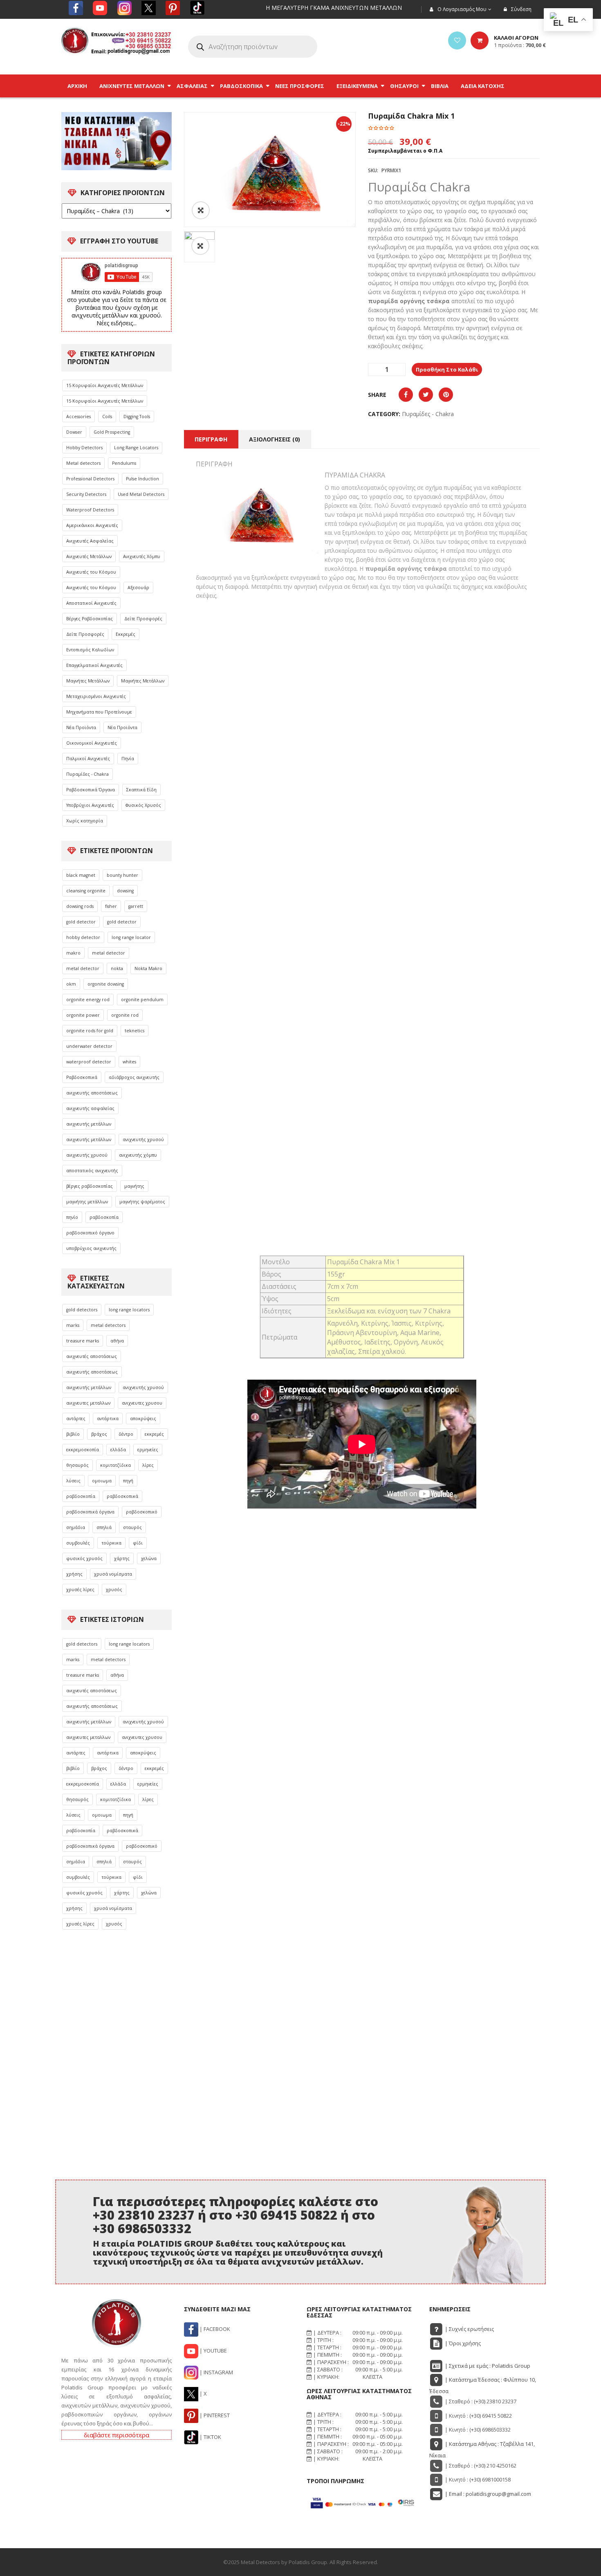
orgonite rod (125, 1015)
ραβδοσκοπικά (122, 1496)
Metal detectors (83, 463)
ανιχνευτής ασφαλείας (90, 1108)
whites (129, 1062)
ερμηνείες (148, 1450)
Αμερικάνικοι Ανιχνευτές (92, 525)
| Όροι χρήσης (462, 2343)
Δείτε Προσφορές (143, 619)
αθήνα (117, 1341)
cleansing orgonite (86, 891)
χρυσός (114, 1590)
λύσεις (73, 1481)
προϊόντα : (520, 45)
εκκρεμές (154, 1434)
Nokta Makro (148, 968)
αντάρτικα (108, 1419)
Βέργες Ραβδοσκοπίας (90, 619)
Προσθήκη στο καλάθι (447, 369)
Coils (107, 417)
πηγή (128, 1481)
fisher (111, 906)
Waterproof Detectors (90, 510)
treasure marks (83, 1341)
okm (71, 984)
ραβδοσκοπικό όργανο (90, 1233)
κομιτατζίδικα (115, 1465)
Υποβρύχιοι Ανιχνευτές (90, 805)
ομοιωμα (102, 1481)
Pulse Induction (142, 479)
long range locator (131, 937)
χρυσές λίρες (80, 1590)
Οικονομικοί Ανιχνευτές (92, 743)
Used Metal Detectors (141, 494)
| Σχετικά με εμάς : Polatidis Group (487, 2366)
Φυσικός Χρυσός (143, 805)
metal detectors (108, 1325)
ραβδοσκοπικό (142, 1512)
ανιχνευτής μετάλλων (89, 1124)
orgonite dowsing (106, 984)
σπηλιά (104, 1527)
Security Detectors (86, 494)
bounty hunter (122, 875)
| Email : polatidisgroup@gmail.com (487, 2494)
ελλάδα (118, 1450)
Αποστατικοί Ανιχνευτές (91, 603)
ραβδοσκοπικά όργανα (90, 1512)
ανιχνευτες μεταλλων (88, 1403)
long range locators (129, 1310)
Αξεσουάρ (138, 588)
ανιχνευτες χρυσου (142, 1403)
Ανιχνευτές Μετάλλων (89, 556)
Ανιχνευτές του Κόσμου (91, 572)
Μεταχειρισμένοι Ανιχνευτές (96, 696)
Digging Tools (137, 417)
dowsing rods (80, 906)
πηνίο (72, 1217)
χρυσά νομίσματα (113, 1574)
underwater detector (89, 1046)
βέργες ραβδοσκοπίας (90, 1186)
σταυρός (132, 1527)
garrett (136, 906)
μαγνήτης (134, 1186)
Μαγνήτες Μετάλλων (88, 681)
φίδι (138, 1543)
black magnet (81, 875)
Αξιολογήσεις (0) (275, 439)
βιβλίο (73, 1434)
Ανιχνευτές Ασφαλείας (90, 541)
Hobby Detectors (84, 448)
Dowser (74, 432)
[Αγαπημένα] (457, 41)
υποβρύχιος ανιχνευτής (91, 1248)
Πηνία (128, 759)
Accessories (78, 417)
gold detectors (82, 1310)
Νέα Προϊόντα (81, 727)
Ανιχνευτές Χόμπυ (142, 556)
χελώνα (149, 1558)
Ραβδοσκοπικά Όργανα (91, 790)
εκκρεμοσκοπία (83, 1450)
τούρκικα (111, 1543)
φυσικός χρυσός (84, 1558)
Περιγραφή (211, 439)
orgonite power (83, 1015)
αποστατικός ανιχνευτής (92, 1171)
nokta (117, 968)
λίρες (148, 1465)
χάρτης (122, 1558)
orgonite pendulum (142, 1000)
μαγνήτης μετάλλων (87, 1202)
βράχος (99, 1434)
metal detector (109, 953)
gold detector (81, 922)
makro (73, 953)
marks (73, 1325)
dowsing (125, 891)
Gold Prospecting (112, 432)
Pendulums (124, 463)
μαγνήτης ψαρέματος (142, 1202)
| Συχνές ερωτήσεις (469, 2329)
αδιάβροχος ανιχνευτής (134, 1077)
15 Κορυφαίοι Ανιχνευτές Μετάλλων (105, 385)
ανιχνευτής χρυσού (143, 1139)
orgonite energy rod (88, 1000)
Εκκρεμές (126, 634)
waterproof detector (89, 1062)
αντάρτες (76, 1419)
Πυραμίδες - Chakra (87, 774)
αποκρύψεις (143, 1419)
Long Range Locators (136, 448)
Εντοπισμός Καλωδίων (90, 650)
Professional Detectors (90, 479)
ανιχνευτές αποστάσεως (92, 1356)
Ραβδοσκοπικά (82, 1077)
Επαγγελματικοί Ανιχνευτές (94, 665)
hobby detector (83, 937)
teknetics (135, 1031)
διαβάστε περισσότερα (117, 2435)
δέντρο (126, 1434)
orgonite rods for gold (90, 1031)
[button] (200, 246)
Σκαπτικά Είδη (141, 790)
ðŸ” (201, 210)
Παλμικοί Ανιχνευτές (88, 759)
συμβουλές (78, 1543)
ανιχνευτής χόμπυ (138, 1155)
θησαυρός (77, 1465)
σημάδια (76, 1527)
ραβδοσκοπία (104, 1217)
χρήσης (74, 1574)
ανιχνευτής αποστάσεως (92, 1093)
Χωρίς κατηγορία (85, 821)
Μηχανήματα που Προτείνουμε (99, 712)
